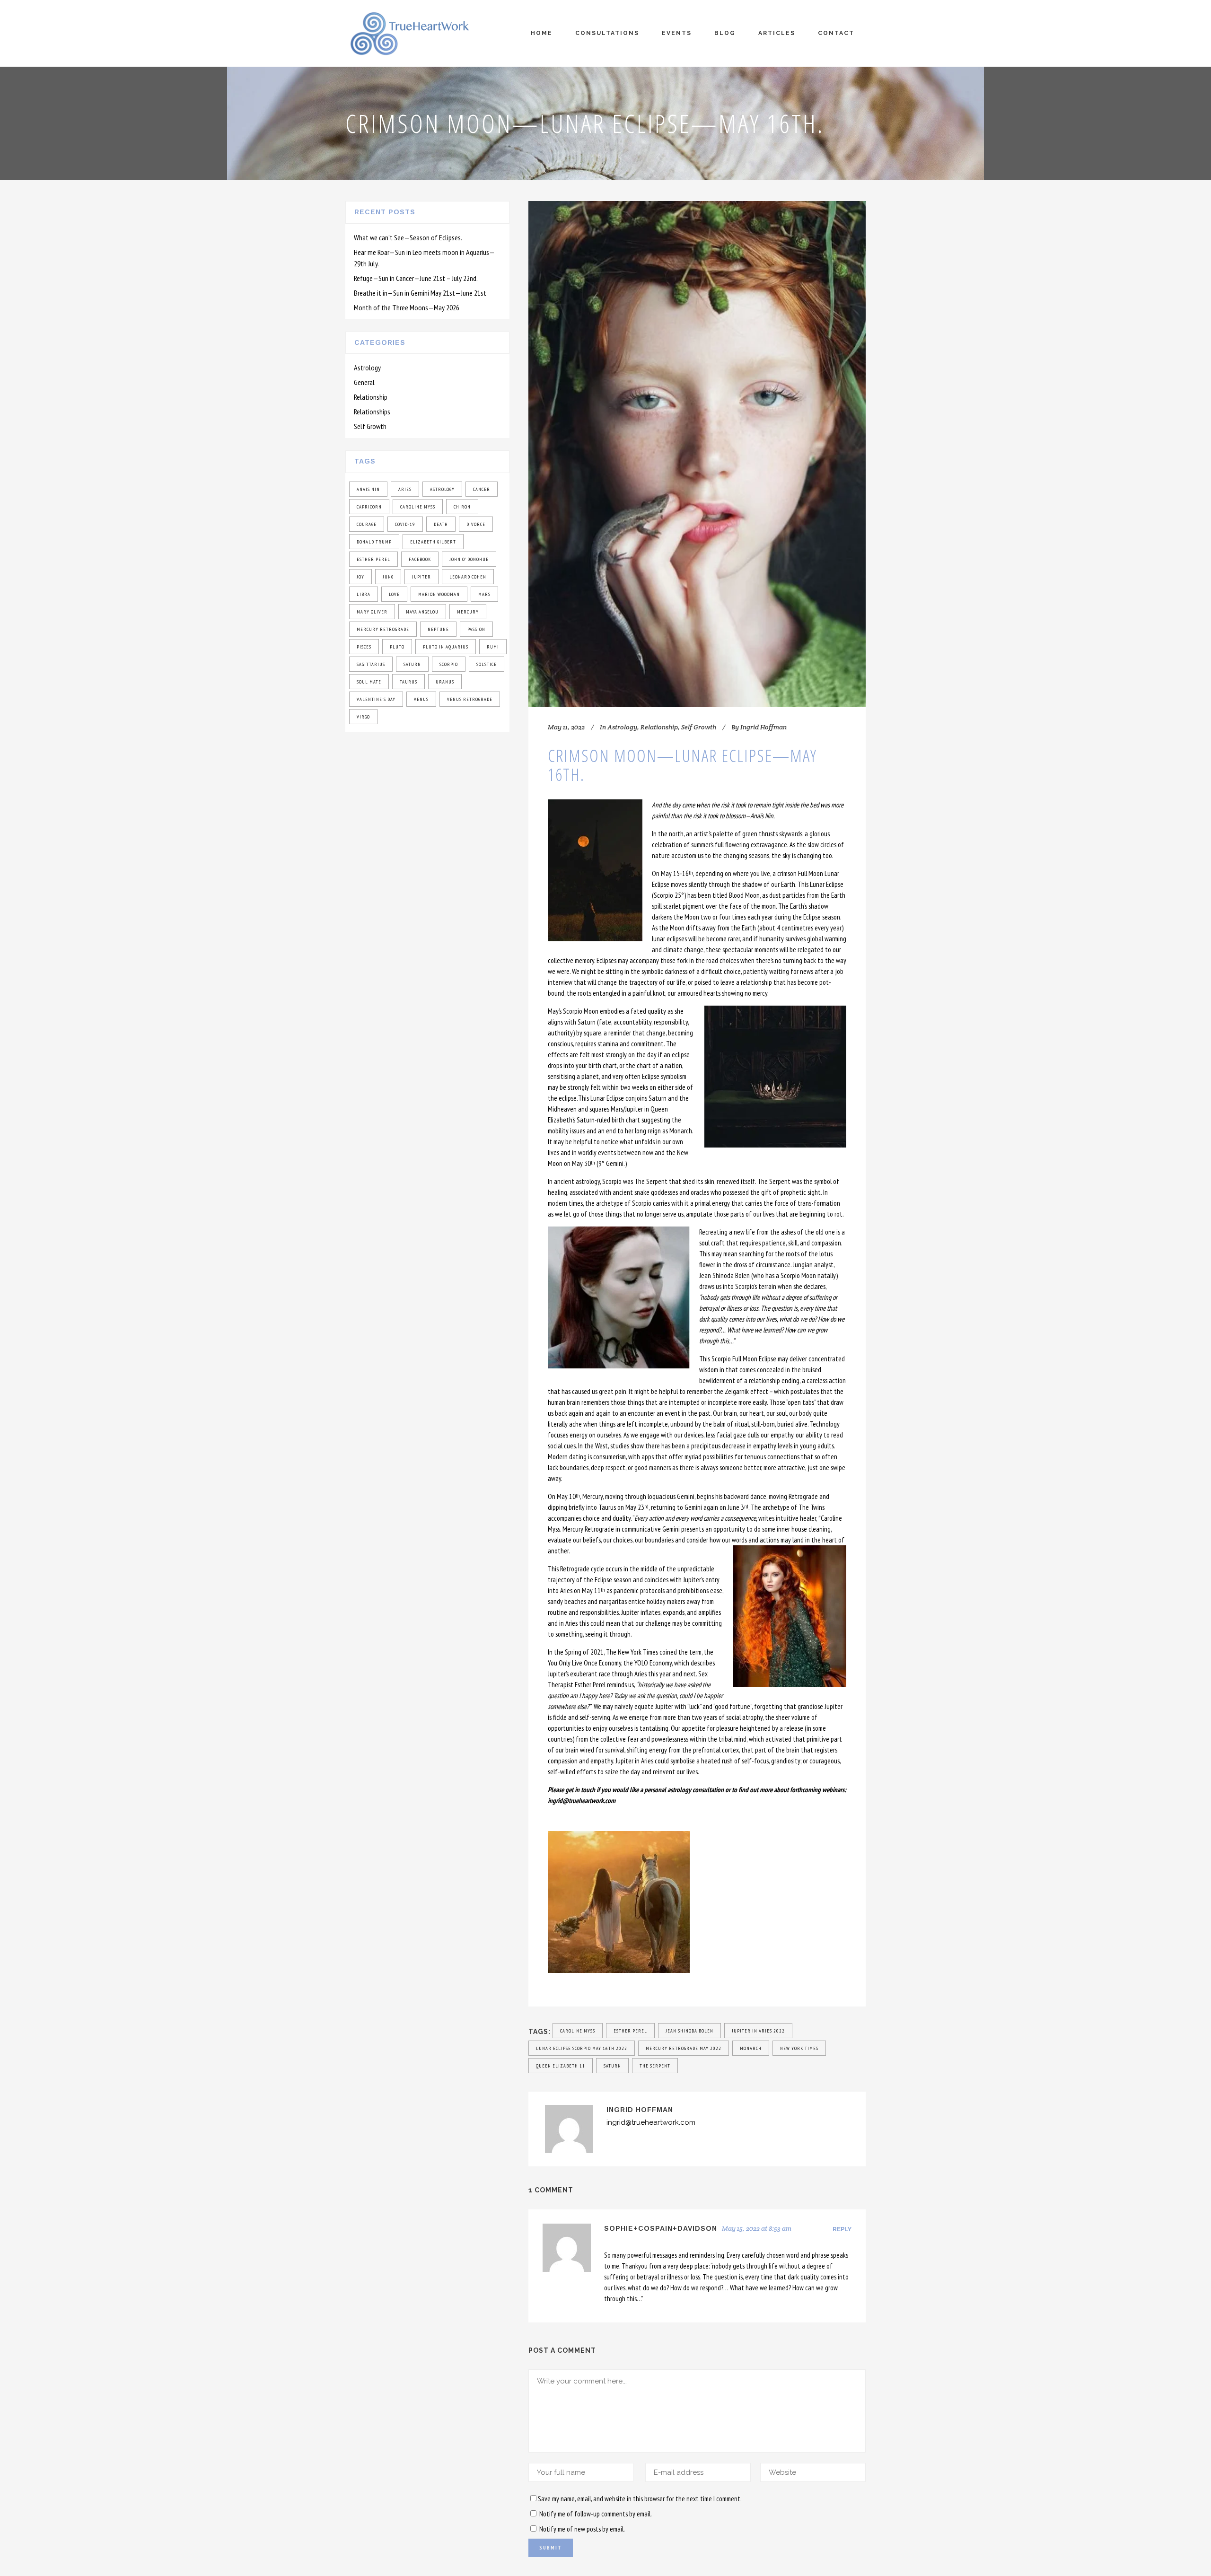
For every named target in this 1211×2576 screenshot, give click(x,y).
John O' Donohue (469, 559)
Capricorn (369, 507)
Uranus (445, 682)
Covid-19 (405, 524)
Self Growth (370, 426)
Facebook (420, 559)
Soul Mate (369, 682)
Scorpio (449, 664)
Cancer (482, 489)
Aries (405, 489)
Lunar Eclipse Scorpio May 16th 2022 (582, 2048)
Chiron (462, 507)
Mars (484, 594)
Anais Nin (368, 489)
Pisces (364, 647)
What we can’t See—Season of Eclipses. (408, 237)
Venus (421, 699)
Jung (388, 577)
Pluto (397, 647)
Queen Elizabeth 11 (561, 2066)
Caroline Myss (418, 507)
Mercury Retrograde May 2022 (684, 2048)
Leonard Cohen (468, 577)
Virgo (363, 717)
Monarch (751, 2048)
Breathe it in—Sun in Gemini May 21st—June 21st (420, 293)
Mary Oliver (372, 612)
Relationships (372, 412)
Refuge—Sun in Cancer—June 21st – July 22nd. (416, 278)
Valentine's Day (376, 699)
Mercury (468, 612)
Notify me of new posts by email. (582, 2529)
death (441, 524)
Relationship (371, 397)
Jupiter (421, 577)
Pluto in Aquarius (446, 647)
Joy (360, 577)
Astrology (367, 368)
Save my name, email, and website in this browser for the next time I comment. (640, 2499)
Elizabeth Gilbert (433, 542)
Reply (842, 2229)
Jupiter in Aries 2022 (758, 2031)
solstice (487, 664)
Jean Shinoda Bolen (689, 2031)
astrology (442, 489)
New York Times (799, 2048)
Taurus (408, 682)
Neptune (438, 629)
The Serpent (655, 2066)
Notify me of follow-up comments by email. (596, 2514)
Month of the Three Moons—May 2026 (407, 307)
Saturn (412, 664)
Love (394, 594)
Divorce (476, 524)
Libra (364, 594)
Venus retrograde (470, 699)
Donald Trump (374, 542)
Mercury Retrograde (383, 629)
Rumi (493, 647)
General (364, 382)
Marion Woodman (439, 594)
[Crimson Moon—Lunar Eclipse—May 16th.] (697, 454)
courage (367, 524)
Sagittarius (371, 664)
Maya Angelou (422, 612)
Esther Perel (373, 559)
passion (476, 629)
